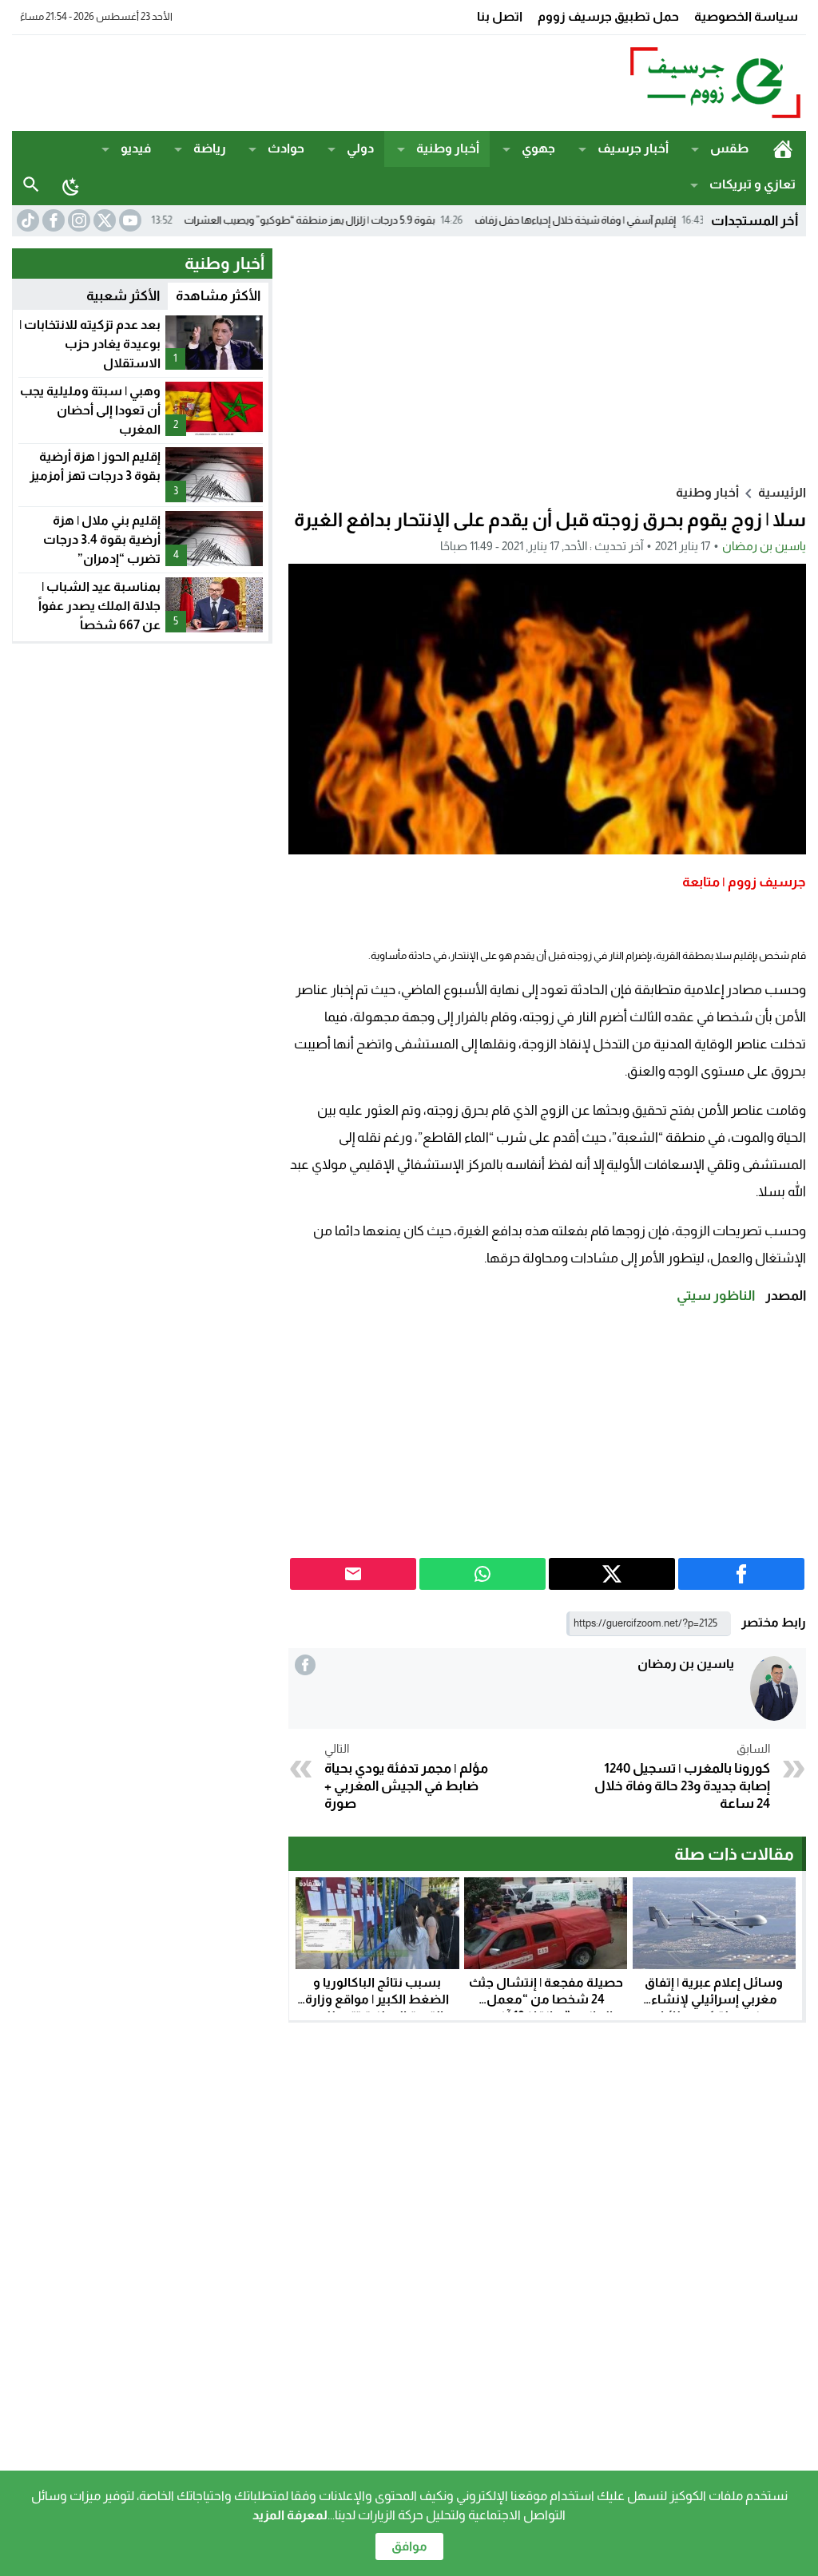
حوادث (286, 148)
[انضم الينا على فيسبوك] (52, 220)
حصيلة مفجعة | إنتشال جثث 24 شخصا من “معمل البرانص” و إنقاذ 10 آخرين (546, 1999)
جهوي (538, 148)
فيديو (136, 148)
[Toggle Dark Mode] (71, 186)
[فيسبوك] (305, 1665)
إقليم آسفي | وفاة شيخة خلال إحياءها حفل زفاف (637, 220)
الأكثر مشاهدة (218, 296)
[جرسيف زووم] (700, 83)
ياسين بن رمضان (764, 546)
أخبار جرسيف (633, 148)
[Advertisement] (303, 81)
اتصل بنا (500, 16)
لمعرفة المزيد (290, 2515)
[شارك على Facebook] (741, 1574)
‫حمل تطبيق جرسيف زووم (608, 16)
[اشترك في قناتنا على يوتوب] (129, 220)
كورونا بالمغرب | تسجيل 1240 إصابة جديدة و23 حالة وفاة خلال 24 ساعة (682, 1777)
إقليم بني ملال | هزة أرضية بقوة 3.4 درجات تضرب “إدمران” (102, 539)
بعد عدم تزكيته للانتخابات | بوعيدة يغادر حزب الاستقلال (90, 344)
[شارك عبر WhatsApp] (482, 1574)
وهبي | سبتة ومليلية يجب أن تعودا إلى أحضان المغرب (90, 410)
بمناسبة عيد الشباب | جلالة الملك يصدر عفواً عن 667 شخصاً (99, 606)
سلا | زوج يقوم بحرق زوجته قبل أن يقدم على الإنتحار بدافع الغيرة (550, 519)
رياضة (210, 148)
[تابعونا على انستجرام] (77, 220)
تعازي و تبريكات (752, 184)
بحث (31, 185)
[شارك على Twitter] (612, 1574)
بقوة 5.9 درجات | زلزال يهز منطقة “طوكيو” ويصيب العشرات (371, 220)
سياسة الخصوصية (746, 16)
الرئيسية (782, 149)
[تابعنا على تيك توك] (26, 220)
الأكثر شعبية (123, 296)
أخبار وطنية (448, 148)
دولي (360, 148)
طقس (729, 148)
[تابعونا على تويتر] (103, 220)
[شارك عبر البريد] (353, 1574)
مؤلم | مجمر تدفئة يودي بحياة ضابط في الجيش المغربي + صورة (406, 1777)
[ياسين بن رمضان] (774, 1688)
